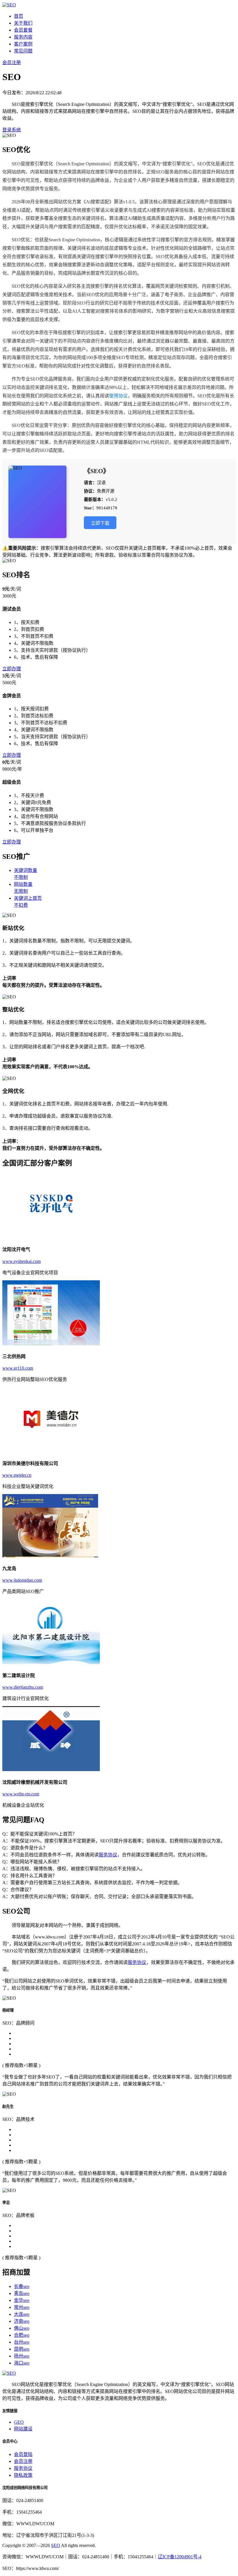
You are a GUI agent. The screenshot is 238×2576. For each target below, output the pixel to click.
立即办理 (12, 669)
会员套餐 (23, 30)
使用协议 (118, 396)
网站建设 (23, 2429)
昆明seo (22, 2349)
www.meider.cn (17, 1475)
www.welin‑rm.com (21, 1794)
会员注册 (12, 63)
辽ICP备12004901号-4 (180, 2557)
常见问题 (23, 51)
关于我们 (23, 23)
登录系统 (12, 130)
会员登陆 (23, 2454)
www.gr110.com (18, 1368)
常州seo (22, 2307)
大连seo (22, 2314)
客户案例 (23, 44)
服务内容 (23, 37)
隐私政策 (23, 2475)
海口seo (22, 2363)
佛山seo (22, 2328)
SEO (56, 2545)
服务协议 (108, 1855)
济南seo (22, 2321)
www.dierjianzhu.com (23, 1687)
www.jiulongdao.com (22, 1580)
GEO (19, 2422)
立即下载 (100, 523)
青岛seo (22, 2293)
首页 (19, 16)
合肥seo (22, 2335)
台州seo (22, 2342)
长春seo (22, 2286)
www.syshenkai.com (21, 1261)
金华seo (22, 2300)
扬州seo (22, 2356)
